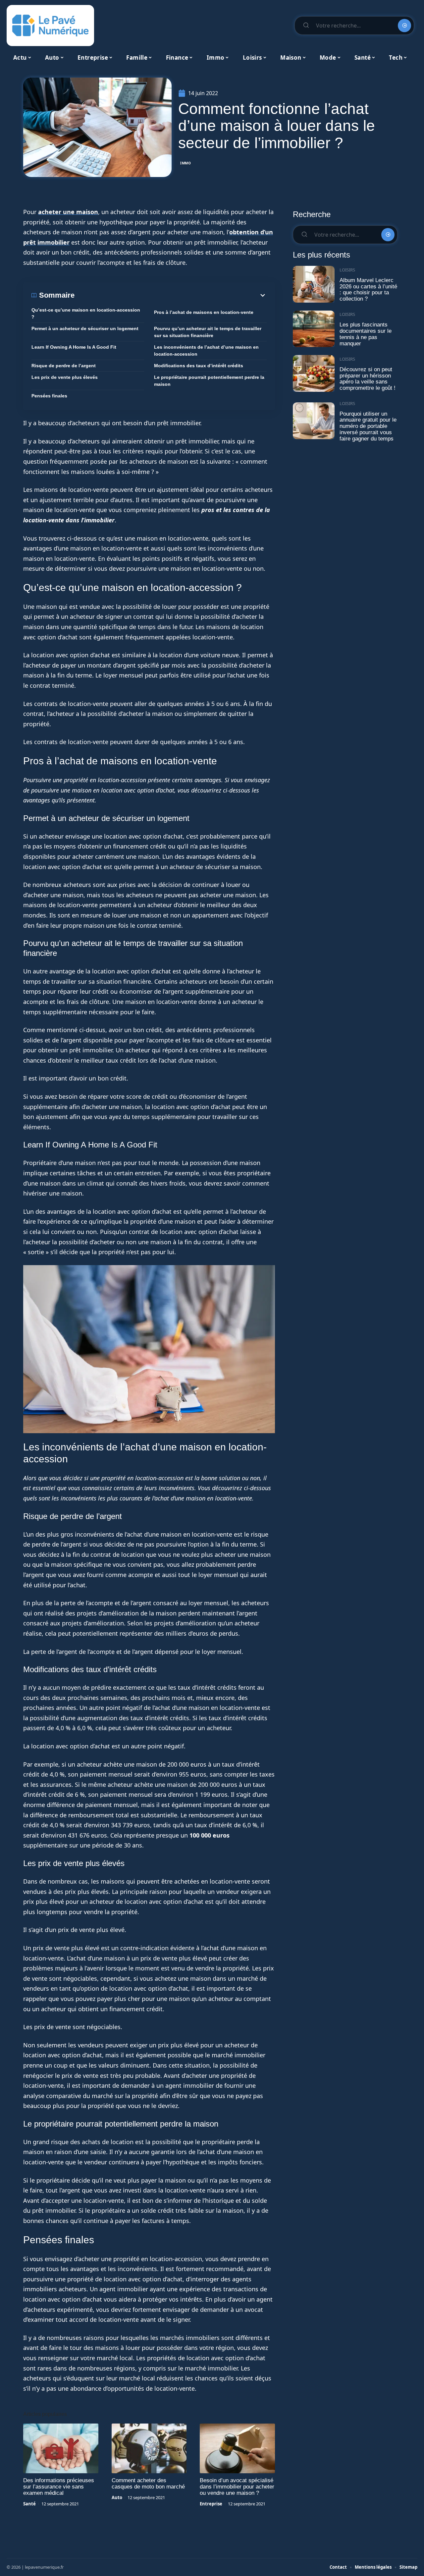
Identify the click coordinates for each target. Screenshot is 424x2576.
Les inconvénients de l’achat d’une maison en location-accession (206, 351)
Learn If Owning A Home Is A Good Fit (74, 347)
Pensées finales (49, 396)
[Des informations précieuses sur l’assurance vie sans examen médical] (61, 2448)
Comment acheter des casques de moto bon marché (148, 2484)
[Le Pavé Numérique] (50, 26)
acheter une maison (68, 212)
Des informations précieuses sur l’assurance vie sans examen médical (59, 2487)
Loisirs (347, 270)
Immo (186, 163)
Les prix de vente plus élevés (65, 377)
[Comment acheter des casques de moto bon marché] (149, 2448)
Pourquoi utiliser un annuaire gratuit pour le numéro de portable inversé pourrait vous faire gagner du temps (368, 426)
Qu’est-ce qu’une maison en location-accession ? (86, 313)
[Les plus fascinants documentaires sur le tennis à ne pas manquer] (314, 329)
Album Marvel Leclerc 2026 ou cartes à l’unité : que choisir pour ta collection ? (368, 290)
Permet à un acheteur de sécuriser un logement (85, 328)
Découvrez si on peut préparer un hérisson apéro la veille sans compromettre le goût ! (368, 379)
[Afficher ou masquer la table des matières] (171, 295)
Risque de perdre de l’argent (64, 366)
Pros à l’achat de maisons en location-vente (204, 312)
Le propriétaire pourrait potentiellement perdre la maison (209, 381)
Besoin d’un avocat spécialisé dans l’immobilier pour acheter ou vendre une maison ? (237, 2487)
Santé (29, 2504)
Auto (117, 2497)
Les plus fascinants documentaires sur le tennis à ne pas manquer (366, 334)
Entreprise (211, 2504)
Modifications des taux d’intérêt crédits (199, 366)
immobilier (53, 242)
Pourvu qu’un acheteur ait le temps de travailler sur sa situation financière (208, 332)
